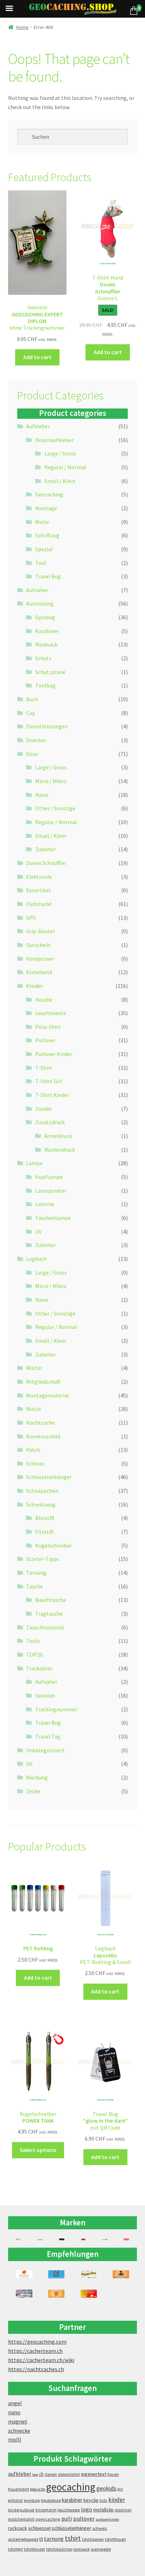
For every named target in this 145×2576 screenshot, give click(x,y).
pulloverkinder (108, 2519)
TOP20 (34, 1654)
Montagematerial (48, 1395)
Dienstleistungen (47, 726)
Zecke (33, 1791)
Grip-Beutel (40, 931)
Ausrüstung (40, 603)
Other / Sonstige (55, 808)
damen (51, 2474)
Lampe (34, 1163)
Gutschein (38, 945)
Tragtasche (49, 1614)
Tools (33, 1641)
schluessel (39, 2528)
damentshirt (69, 2474)
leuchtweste (69, 2510)
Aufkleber (38, 426)
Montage (46, 508)
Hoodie (44, 1000)
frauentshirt (19, 2489)
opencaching (48, 2519)
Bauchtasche (51, 1600)
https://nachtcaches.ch (36, 2369)
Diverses (36, 740)
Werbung (37, 1777)
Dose (32, 754)
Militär (34, 1368)
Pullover (45, 1040)
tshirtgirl (15, 2549)
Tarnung (36, 1573)
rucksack (18, 2528)
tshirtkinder (34, 2549)
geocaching (71, 2487)
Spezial (44, 549)
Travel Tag (48, 1736)
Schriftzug (47, 535)
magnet (18, 2421)
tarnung (54, 2539)
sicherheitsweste (23, 2539)
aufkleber (20, 2474)
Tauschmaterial (45, 1627)
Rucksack (46, 644)
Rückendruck (60, 1150)
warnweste (101, 2549)
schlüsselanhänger (71, 2528)
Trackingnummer (56, 1709)
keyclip (91, 2500)
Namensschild (43, 1436)
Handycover (40, 959)
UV (38, 1232)
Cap (31, 713)
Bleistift (45, 1518)
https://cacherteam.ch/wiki (41, 2360)
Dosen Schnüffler (46, 863)
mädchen (123, 2510)
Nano (42, 795)
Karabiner (47, 631)
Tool (41, 563)
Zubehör (45, 849)
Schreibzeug (41, 1504)
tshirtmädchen (59, 2549)
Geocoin (45, 1695)
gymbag (32, 2500)
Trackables (39, 1668)
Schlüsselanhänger (49, 1477)
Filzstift (45, 1532)
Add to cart (37, 357)
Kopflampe (49, 1177)
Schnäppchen (42, 1491)
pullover (84, 2519)
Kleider (35, 986)
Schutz (43, 658)
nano (14, 2412)
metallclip (103, 2510)
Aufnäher (37, 590)
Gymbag (45, 617)
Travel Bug (48, 576)
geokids (106, 2488)
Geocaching (49, 494)
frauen (113, 2474)
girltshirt (15, 2500)
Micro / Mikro (51, 781)
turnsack (82, 2549)
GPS (31, 918)
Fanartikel (38, 890)
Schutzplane (50, 672)
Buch (32, 699)
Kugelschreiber (53, 1545)
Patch (33, 1450)
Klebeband (39, 972)
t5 (41, 2539)
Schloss (35, 1463)
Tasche (34, 1586)
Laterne (45, 1204)
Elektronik (39, 877)
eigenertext (94, 2474)
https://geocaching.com (37, 2342)
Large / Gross (60, 453)
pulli (67, 2519)
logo (87, 2509)
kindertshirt (46, 2510)
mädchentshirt (21, 2519)
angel (15, 2403)
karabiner (72, 2500)
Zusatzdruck (50, 1122)
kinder (117, 2500)
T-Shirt (44, 1068)
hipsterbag (51, 2500)
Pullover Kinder (54, 1054)
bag (35, 2474)
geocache (38, 2489)
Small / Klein (60, 481)
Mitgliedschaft (43, 1382)
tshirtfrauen (115, 2539)
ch (41, 2474)
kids (103, 2500)
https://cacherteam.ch (35, 2351)
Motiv (42, 522)
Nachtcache (40, 1423)
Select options (38, 2150)
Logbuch (36, 1259)
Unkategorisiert (45, 1750)
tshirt (73, 2538)
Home (22, 27)
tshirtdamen (93, 2539)
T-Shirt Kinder (52, 1095)
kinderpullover (21, 2510)
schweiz (100, 2528)
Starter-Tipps (43, 1559)
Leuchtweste (51, 1013)
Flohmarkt (39, 904)
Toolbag (45, 685)
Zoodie (43, 1109)
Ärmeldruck (58, 1136)
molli (15, 2439)
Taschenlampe (53, 1218)
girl (120, 2489)
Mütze (34, 1409)
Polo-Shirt (48, 1027)
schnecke (19, 2431)
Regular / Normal (65, 467)
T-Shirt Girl (49, 1081)
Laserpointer (51, 1191)
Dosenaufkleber (54, 440)
